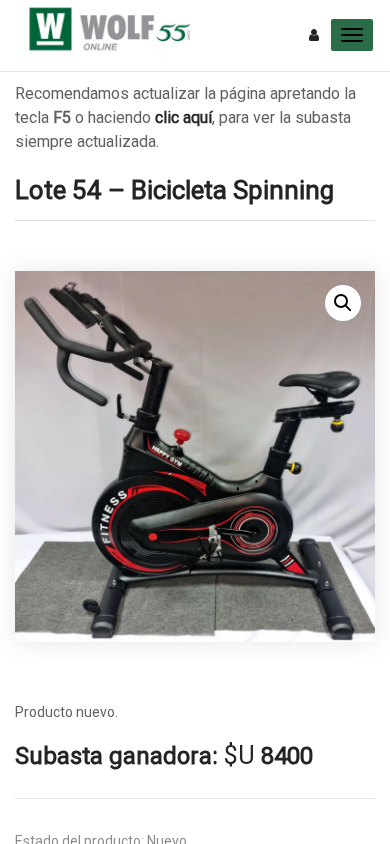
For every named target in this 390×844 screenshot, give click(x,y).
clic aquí (183, 117)
